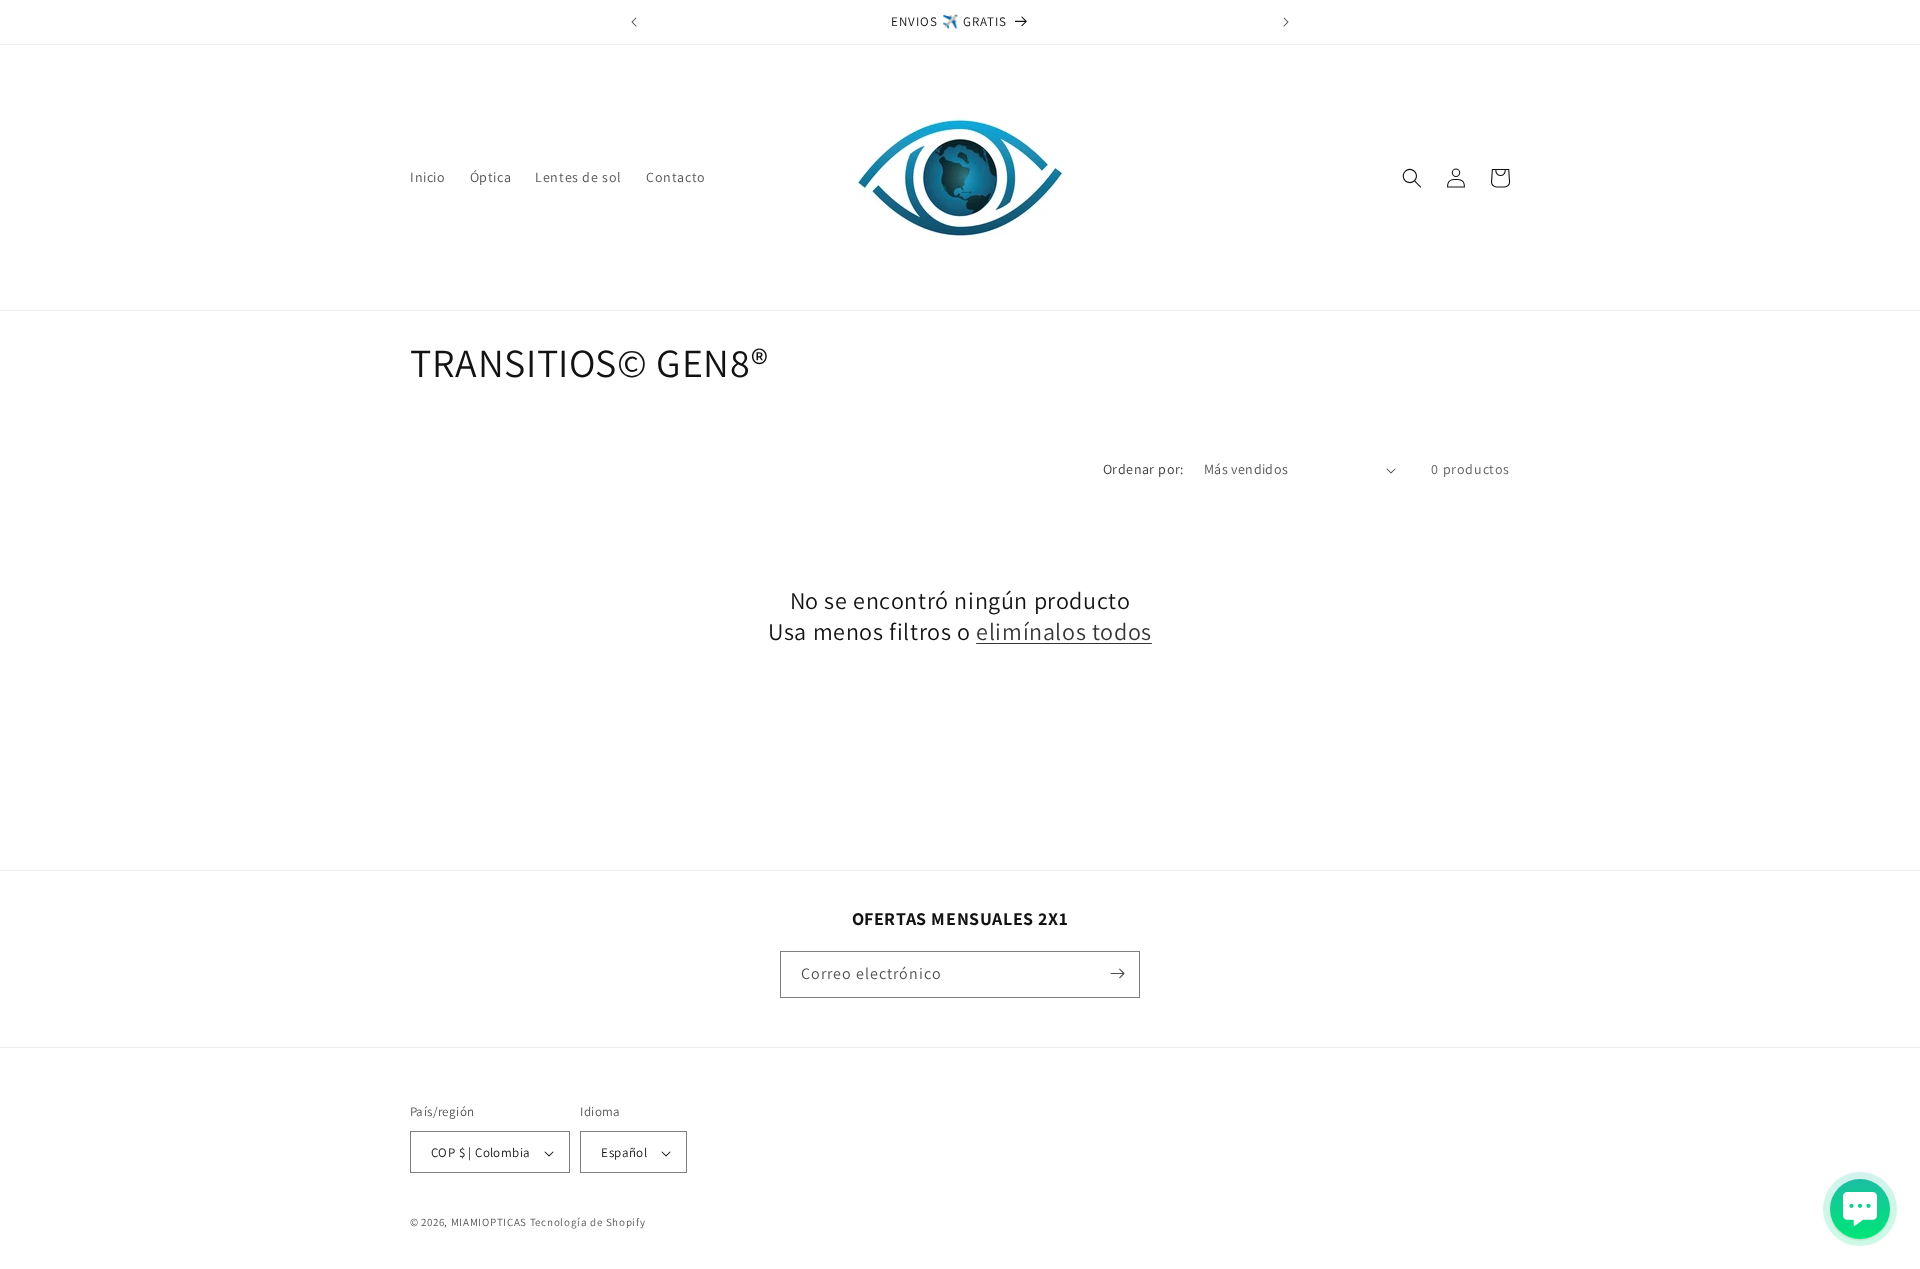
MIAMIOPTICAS (489, 1223)
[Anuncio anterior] (634, 22)
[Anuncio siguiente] (1286, 22)
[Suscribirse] (1117, 973)
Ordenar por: (1143, 469)
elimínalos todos (1064, 632)
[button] (1412, 178)
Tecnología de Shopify (588, 1223)
